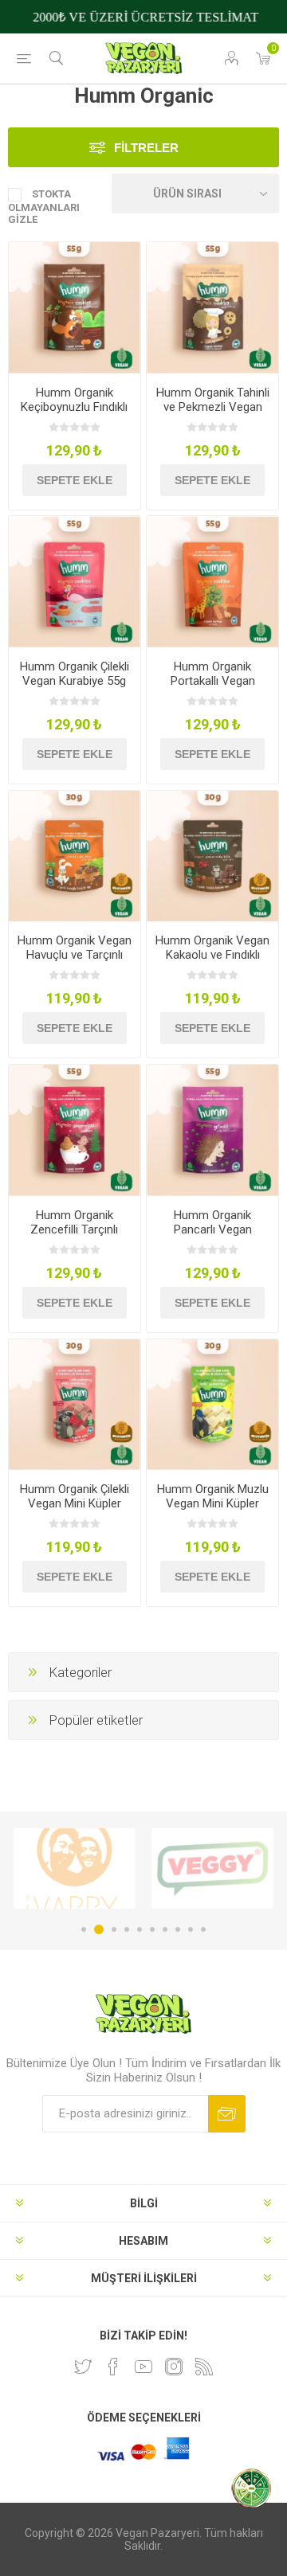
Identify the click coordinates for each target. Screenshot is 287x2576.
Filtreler (146, 148)
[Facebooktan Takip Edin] (113, 2367)
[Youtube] (143, 2367)
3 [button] (112, 1929)
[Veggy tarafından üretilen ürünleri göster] (75, 1868)
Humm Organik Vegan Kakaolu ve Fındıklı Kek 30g (212, 955)
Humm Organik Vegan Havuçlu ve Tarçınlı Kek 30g (75, 955)
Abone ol (227, 2114)
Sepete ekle (75, 480)
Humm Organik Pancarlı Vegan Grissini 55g (213, 1229)
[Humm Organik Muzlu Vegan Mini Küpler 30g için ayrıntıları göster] (212, 1405)
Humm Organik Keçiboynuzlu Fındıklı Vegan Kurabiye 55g (74, 407)
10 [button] (203, 1929)
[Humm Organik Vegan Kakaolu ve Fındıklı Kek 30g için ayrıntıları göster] (212, 856)
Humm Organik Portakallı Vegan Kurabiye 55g (213, 681)
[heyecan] (83, 2367)
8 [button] (178, 1929)
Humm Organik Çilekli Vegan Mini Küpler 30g (75, 1503)
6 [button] (152, 1929)
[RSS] (204, 2367)
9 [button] (191, 1929)
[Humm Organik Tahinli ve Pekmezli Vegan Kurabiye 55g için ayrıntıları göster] (212, 308)
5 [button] (140, 1929)
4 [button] (127, 1929)
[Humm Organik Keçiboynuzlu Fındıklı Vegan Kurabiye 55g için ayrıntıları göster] (75, 308)
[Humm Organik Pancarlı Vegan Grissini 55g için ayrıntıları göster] (212, 1130)
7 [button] (165, 1929)
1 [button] (84, 1929)
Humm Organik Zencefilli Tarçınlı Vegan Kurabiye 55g (74, 1229)
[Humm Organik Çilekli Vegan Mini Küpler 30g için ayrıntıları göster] (75, 1405)
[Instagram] (174, 2367)
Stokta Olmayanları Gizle (44, 207)
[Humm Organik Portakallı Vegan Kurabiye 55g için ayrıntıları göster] (212, 582)
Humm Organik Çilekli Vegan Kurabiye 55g (75, 674)
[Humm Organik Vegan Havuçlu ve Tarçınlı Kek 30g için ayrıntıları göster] (75, 856)
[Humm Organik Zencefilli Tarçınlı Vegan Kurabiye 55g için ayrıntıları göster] (75, 1130)
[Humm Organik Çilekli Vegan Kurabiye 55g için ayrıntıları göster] (75, 582)
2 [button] (96, 1929)
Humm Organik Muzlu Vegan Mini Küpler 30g (213, 1503)
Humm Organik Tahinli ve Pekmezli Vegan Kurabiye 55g (213, 407)
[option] (75, 1868)
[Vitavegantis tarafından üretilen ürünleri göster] (212, 1868)
